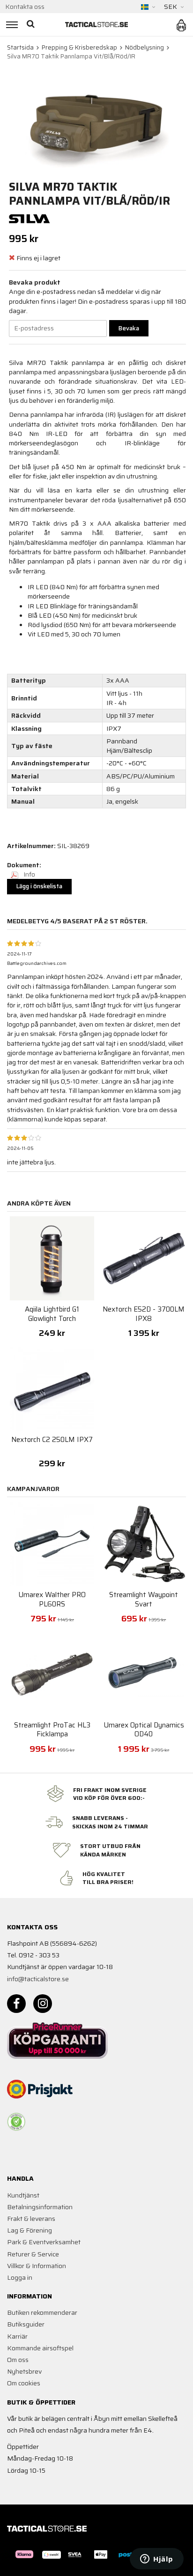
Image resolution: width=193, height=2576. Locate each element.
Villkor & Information (37, 2266)
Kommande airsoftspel (40, 2348)
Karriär (17, 2336)
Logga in (20, 2277)
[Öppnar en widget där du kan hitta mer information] (157, 2560)
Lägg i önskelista (39, 886)
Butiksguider (26, 2324)
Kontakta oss (25, 7)
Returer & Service (33, 2254)
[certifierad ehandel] (16, 2122)
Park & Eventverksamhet (44, 2242)
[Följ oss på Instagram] (43, 2004)
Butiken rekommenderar (42, 2312)
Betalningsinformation (40, 2207)
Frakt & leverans (31, 2219)
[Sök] (32, 25)
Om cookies (24, 2383)
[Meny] (11, 25)
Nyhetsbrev (24, 2371)
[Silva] (30, 218)
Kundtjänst (23, 2195)
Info (29, 874)
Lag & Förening (30, 2230)
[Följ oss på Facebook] (16, 2004)
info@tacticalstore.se (38, 1979)
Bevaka (129, 328)
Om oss (18, 2360)
